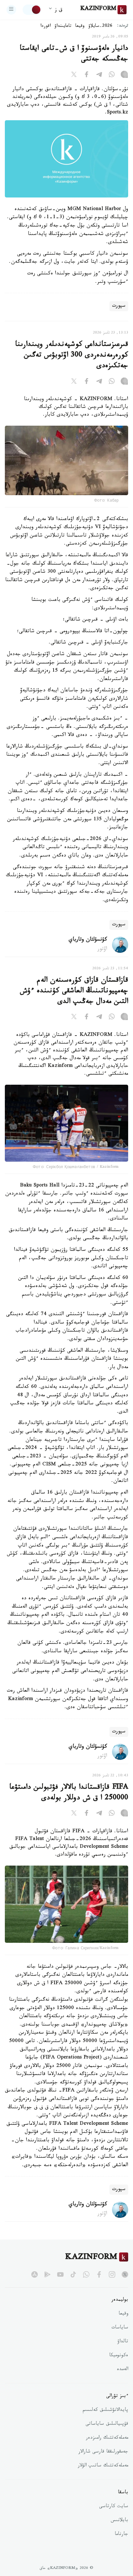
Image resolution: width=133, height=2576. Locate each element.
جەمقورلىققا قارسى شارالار (103, 2452)
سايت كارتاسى (114, 2507)
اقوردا (46, 27)
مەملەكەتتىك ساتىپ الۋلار (103, 2466)
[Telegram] (99, 76)
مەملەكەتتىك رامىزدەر (107, 2438)
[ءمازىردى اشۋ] (11, 10)
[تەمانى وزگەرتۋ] (32, 10)
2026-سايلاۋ (100, 27)
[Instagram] (124, 76)
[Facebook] (87, 76)
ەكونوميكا (119, 2356)
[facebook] (99, 2274)
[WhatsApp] (112, 76)
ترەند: (123, 26)
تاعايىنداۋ (63, 27)
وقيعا (80, 27)
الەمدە (123, 2370)
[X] (74, 76)
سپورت (119, 306)
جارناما (121, 2535)
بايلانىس (119, 2521)
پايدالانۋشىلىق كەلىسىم (105, 2411)
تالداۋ (123, 2342)
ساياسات (120, 2328)
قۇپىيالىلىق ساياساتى (107, 2424)
